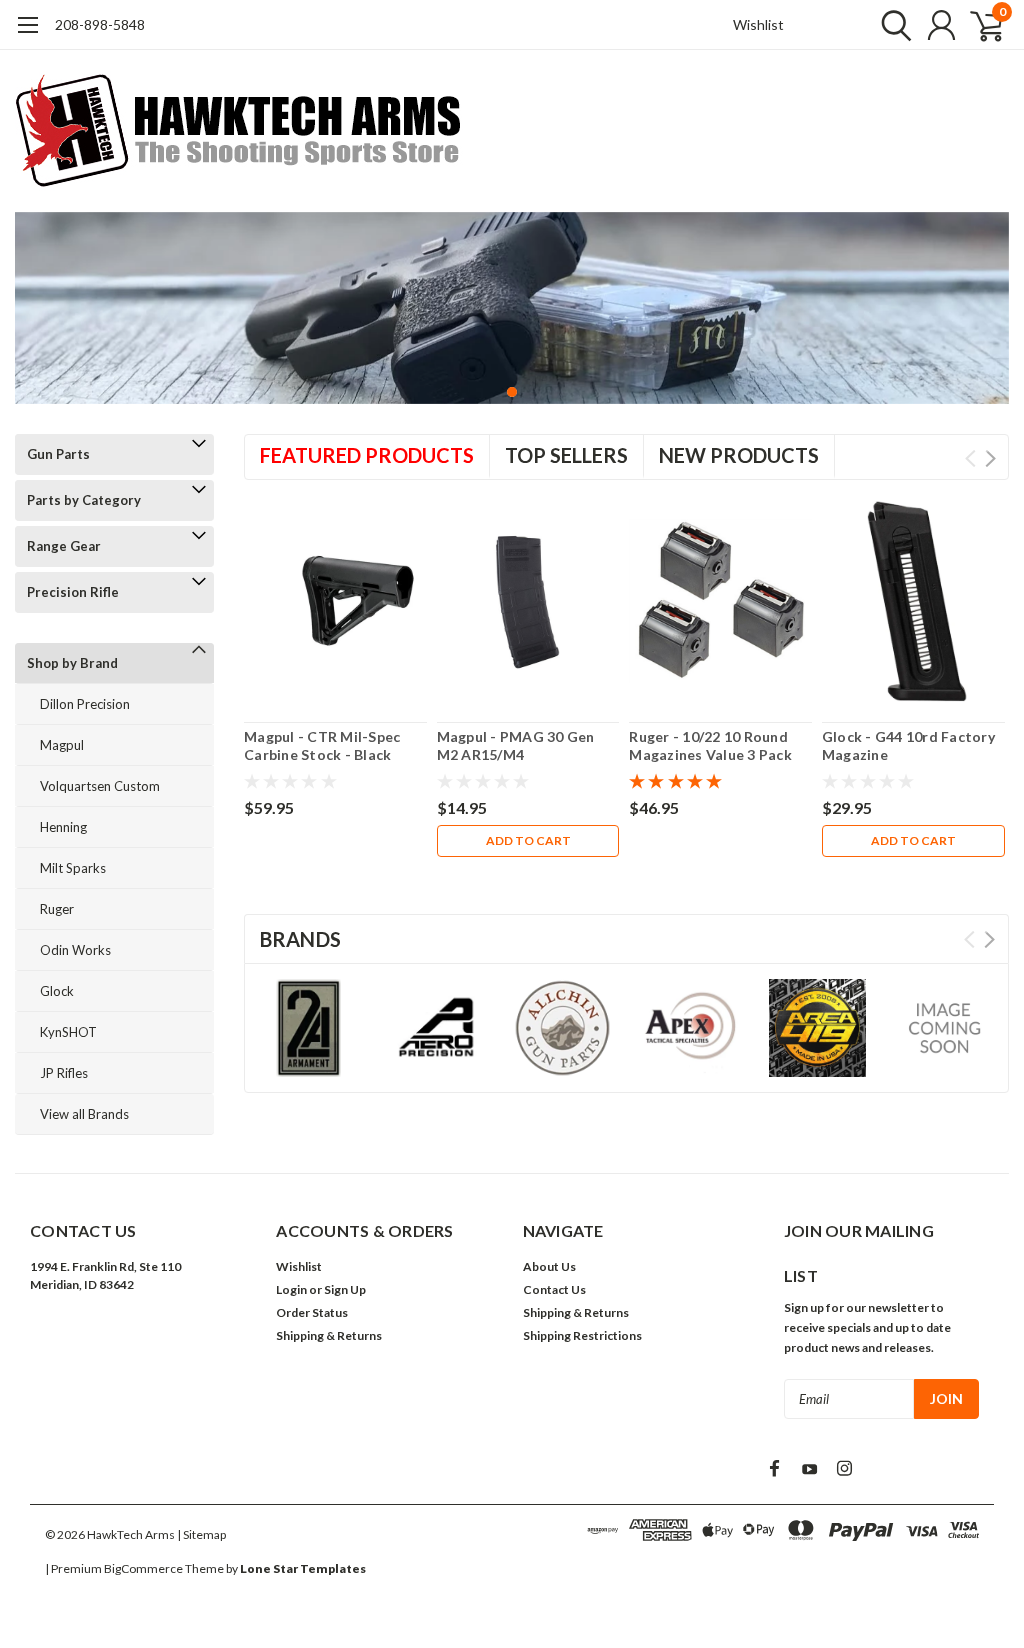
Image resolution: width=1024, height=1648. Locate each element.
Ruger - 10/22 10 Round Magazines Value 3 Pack (710, 745)
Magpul (62, 745)
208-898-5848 (100, 24)
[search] (891, 25)
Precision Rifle (73, 592)
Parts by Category (84, 500)
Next (990, 458)
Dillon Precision (85, 704)
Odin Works (75, 950)
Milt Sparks (73, 868)
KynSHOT (68, 1032)
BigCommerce (143, 1568)
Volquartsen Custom (100, 786)
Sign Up (345, 1289)
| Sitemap (201, 1534)
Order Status (312, 1312)
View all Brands (84, 1114)
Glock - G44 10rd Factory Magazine (908, 745)
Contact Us (554, 1289)
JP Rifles (64, 1073)
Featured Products (367, 455)
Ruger (57, 909)
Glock (57, 991)
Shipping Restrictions (582, 1335)
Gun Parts (58, 454)
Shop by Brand (72, 663)
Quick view (335, 601)
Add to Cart (528, 840)
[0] (979, 25)
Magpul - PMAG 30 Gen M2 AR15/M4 (516, 745)
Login (291, 1289)
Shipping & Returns (329, 1335)
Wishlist (758, 24)
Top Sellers (566, 455)
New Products (739, 455)
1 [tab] (512, 392)
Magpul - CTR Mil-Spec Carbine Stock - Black (322, 745)
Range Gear (64, 546)
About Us (549, 1266)
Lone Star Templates (303, 1568)
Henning (63, 827)
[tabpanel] (512, 308)
